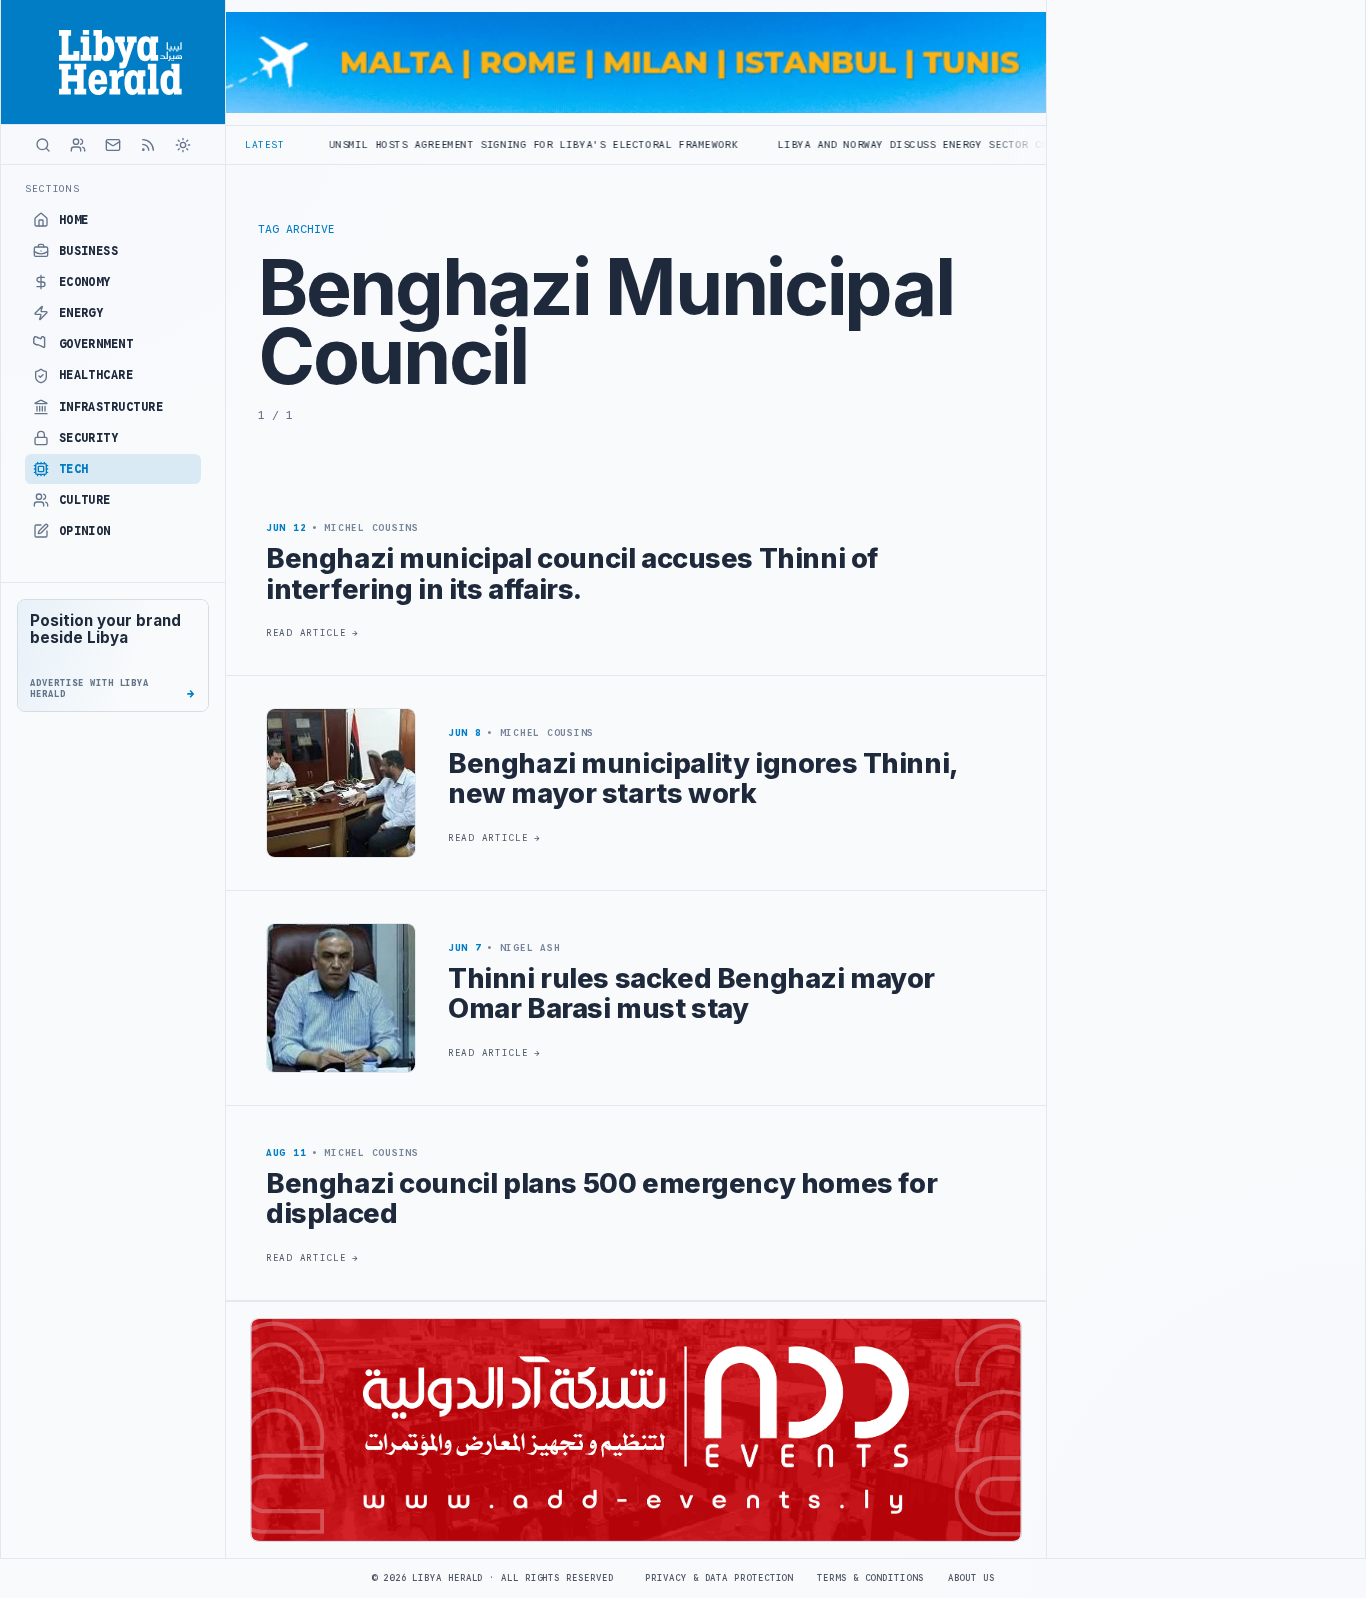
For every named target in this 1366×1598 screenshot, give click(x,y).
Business (89, 251)
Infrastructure (111, 407)
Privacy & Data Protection (719, 1578)
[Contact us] (113, 145)
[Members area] (78, 145)
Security (89, 438)
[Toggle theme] (183, 145)
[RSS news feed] (148, 145)
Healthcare (96, 375)
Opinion (85, 531)
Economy (85, 282)
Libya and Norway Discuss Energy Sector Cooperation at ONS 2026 (915, 144)
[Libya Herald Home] (113, 62)
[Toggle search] (43, 145)
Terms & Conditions (870, 1578)
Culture (85, 500)
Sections (52, 188)
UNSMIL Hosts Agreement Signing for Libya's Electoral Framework (466, 144)
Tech (74, 469)
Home (74, 220)
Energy (81, 313)
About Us (971, 1578)
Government (96, 344)
